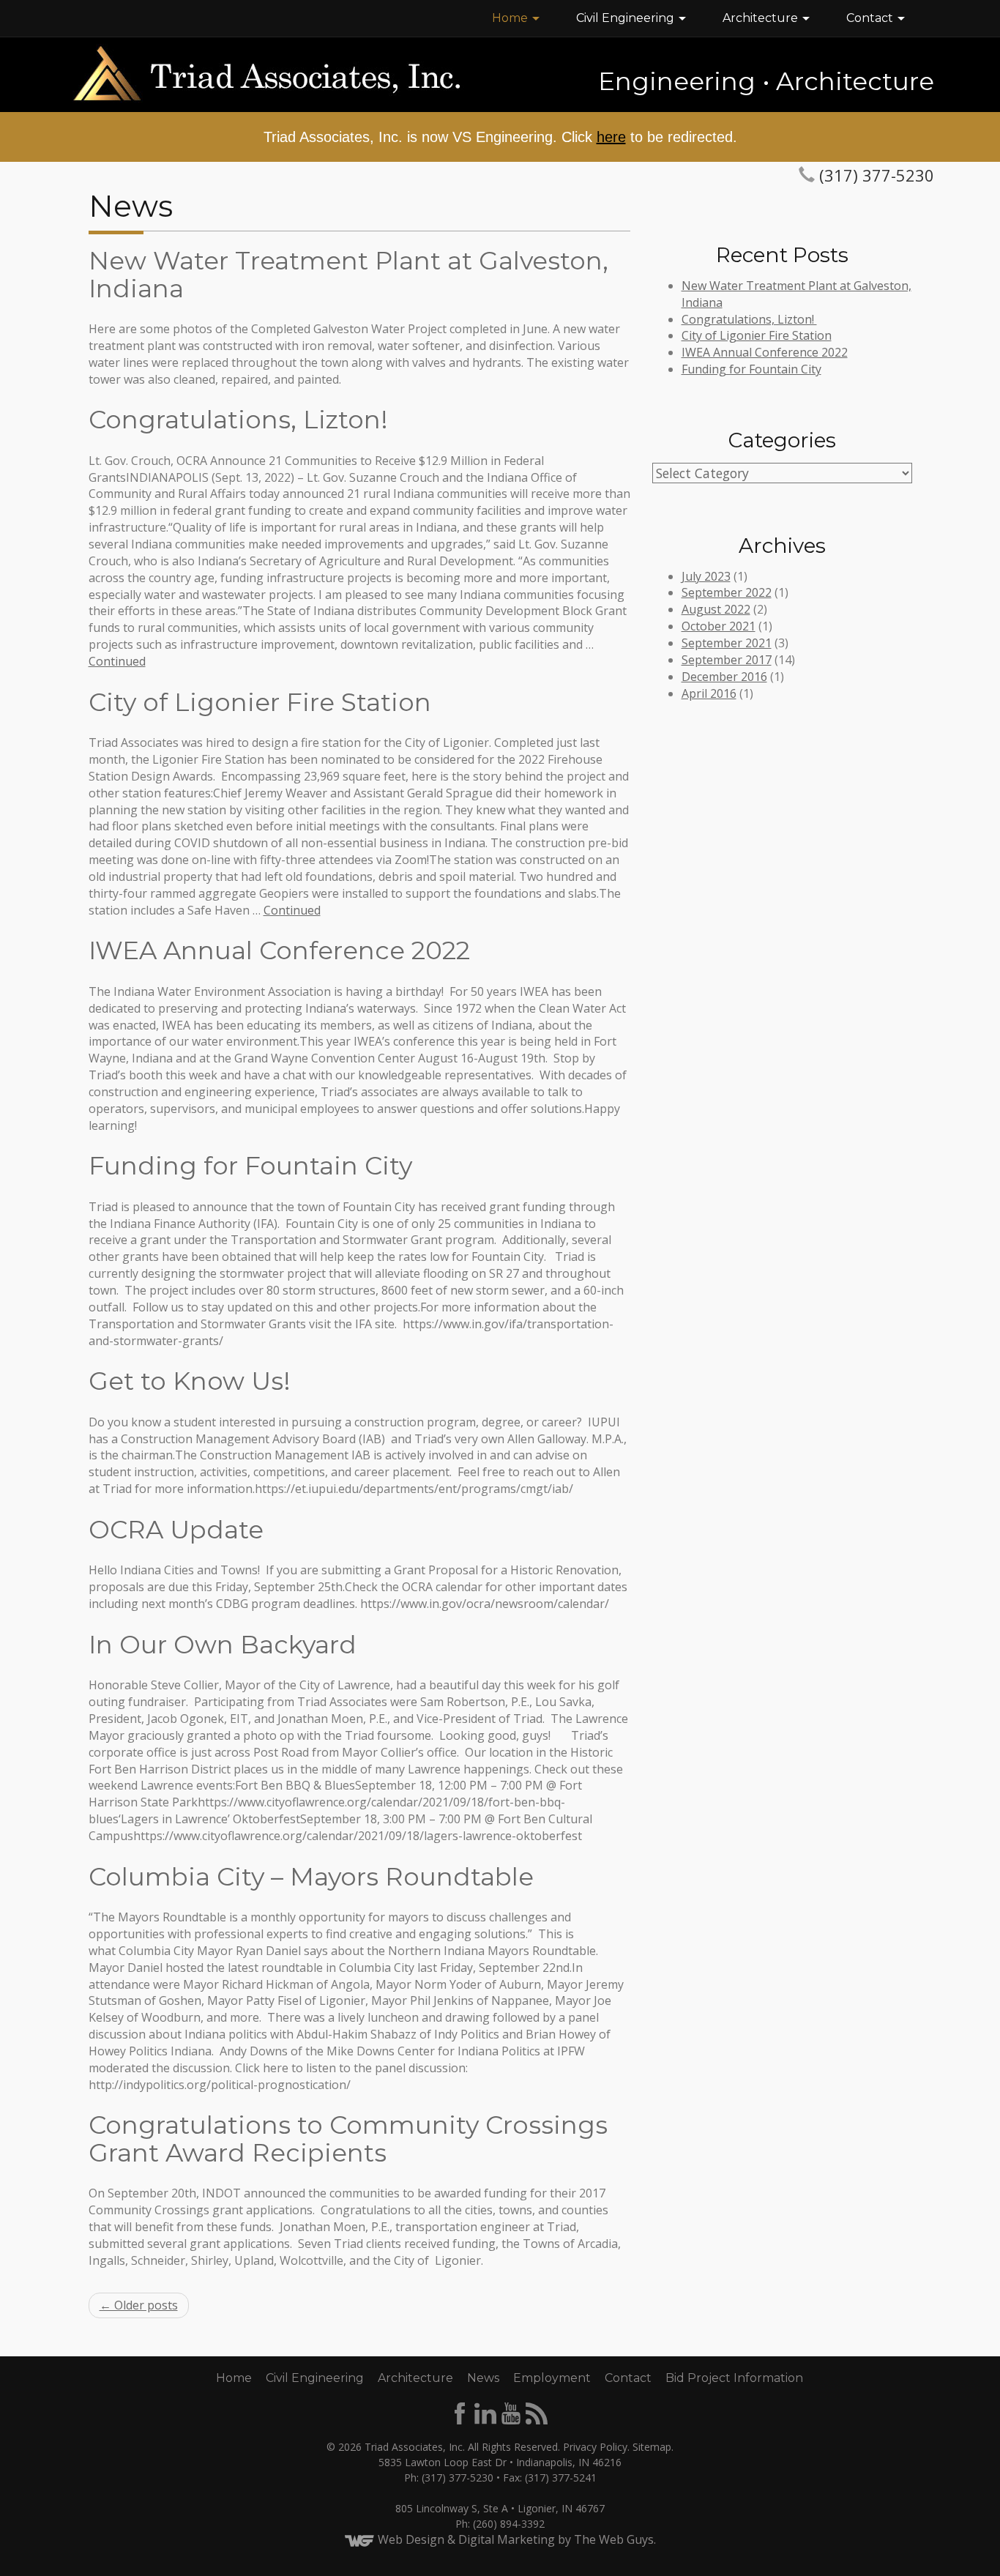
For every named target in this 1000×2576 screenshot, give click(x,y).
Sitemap (652, 2447)
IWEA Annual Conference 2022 (279, 950)
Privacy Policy (595, 2447)
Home (511, 18)
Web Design (411, 2539)
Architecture (762, 18)
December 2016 (724, 677)
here (611, 137)
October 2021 (719, 626)
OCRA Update (176, 1530)
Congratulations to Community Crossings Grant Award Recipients (348, 2138)
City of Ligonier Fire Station (260, 702)
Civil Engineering (627, 18)
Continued (117, 661)
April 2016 (709, 693)
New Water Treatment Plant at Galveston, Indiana (348, 274)
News (483, 2378)
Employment (552, 2378)
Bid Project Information (734, 2378)
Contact (871, 18)
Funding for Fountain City (250, 1166)
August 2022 (716, 609)
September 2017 (727, 660)
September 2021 (727, 643)
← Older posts (139, 2305)
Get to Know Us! (190, 1381)
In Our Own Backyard (223, 1645)
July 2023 (706, 576)
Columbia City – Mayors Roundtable (311, 1877)
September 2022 (727, 592)
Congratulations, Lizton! (242, 420)
